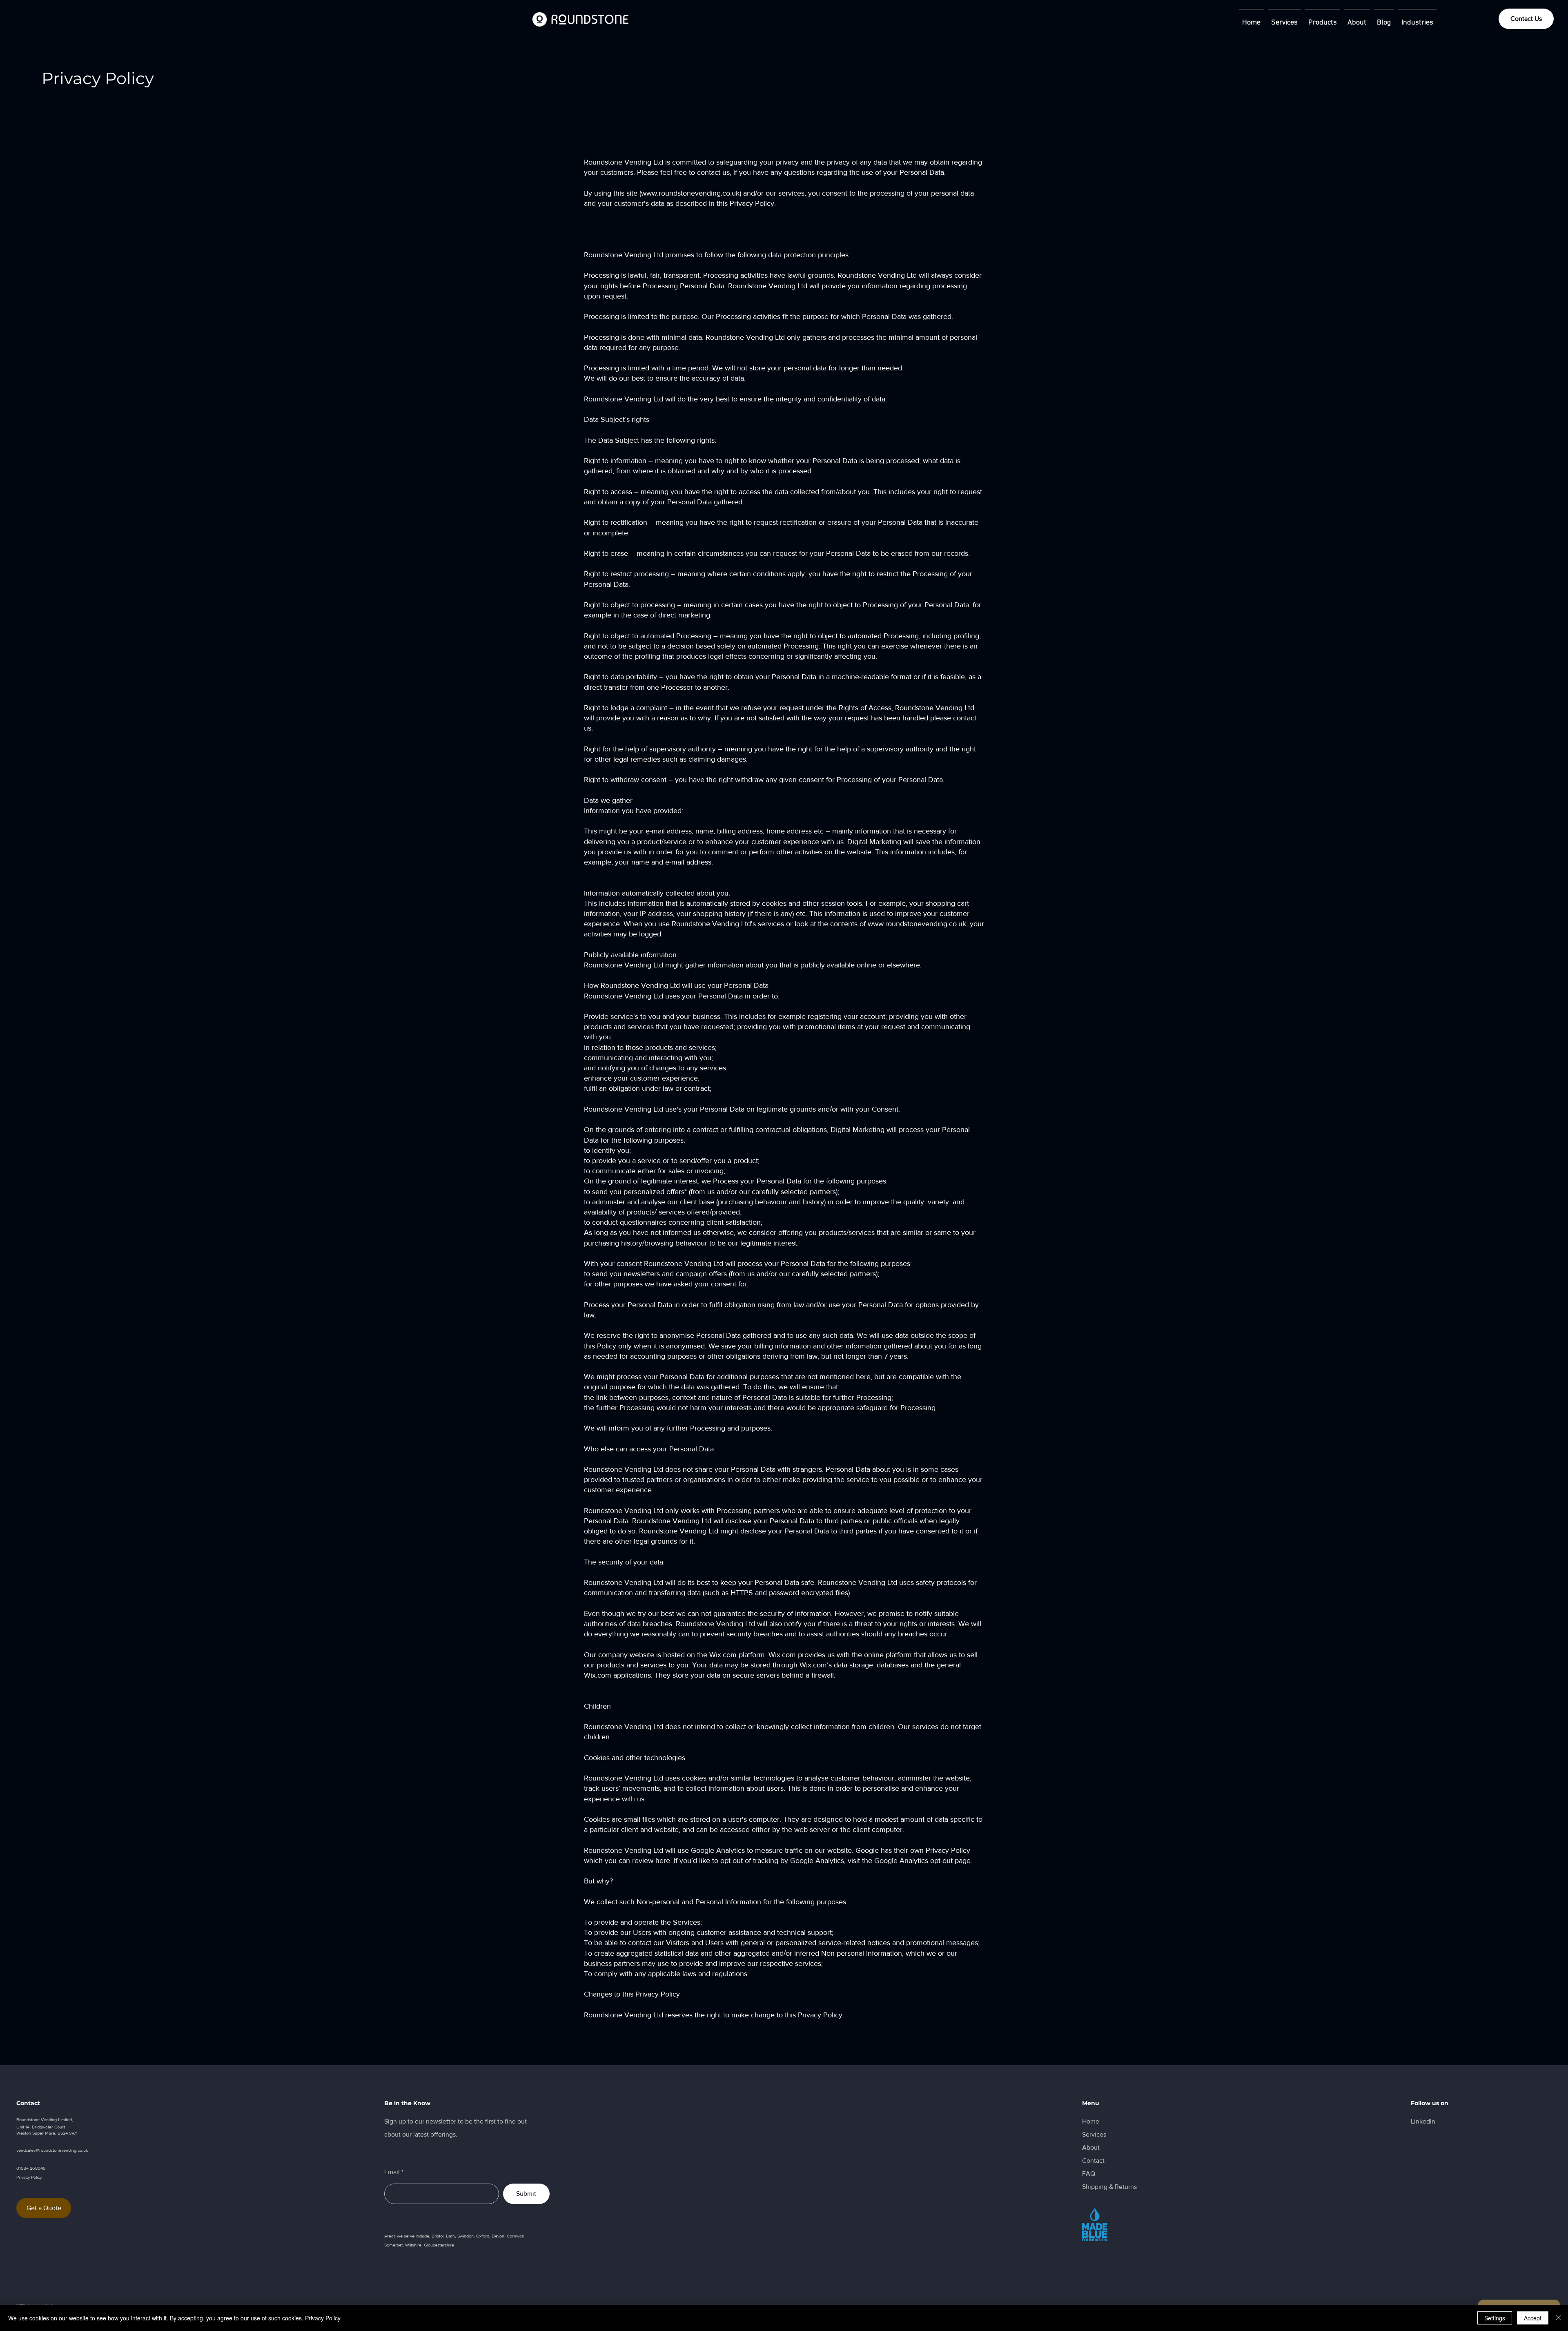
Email (392, 2172)
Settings (1495, 2318)
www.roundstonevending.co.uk (690, 193)
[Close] (1558, 2318)
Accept (1533, 2318)
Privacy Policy (323, 2318)
